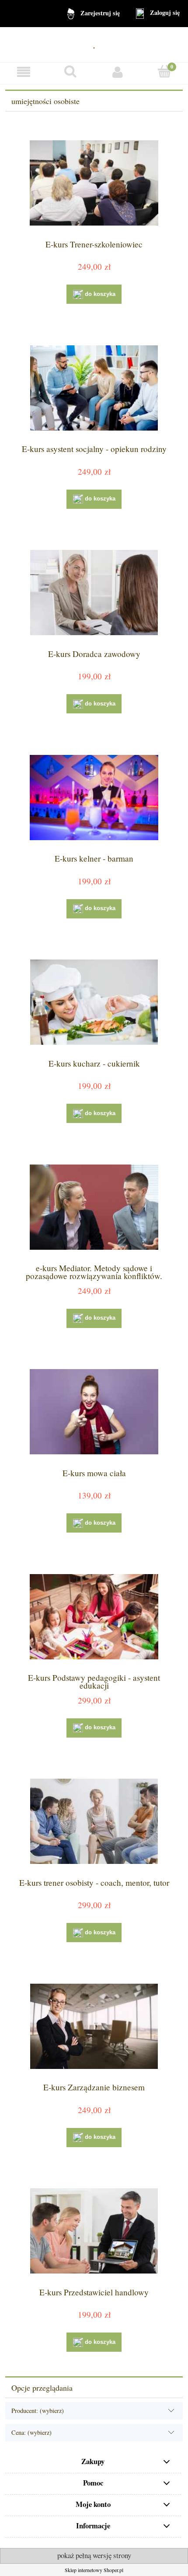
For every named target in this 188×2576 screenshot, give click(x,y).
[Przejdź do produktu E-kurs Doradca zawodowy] (94, 593)
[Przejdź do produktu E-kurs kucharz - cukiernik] (94, 1002)
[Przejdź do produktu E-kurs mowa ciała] (94, 1412)
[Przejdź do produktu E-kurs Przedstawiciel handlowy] (94, 2231)
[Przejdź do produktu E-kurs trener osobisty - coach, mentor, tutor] (94, 1821)
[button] (24, 72)
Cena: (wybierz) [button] (31, 2432)
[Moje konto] (118, 72)
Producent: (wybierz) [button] (38, 2411)
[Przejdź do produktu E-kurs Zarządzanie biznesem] (94, 2026)
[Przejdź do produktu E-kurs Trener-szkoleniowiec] (94, 183)
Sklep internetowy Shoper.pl (94, 2570)
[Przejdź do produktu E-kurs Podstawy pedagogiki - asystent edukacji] (94, 1617)
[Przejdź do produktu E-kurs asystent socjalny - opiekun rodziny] (94, 388)
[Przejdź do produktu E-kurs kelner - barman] (94, 798)
